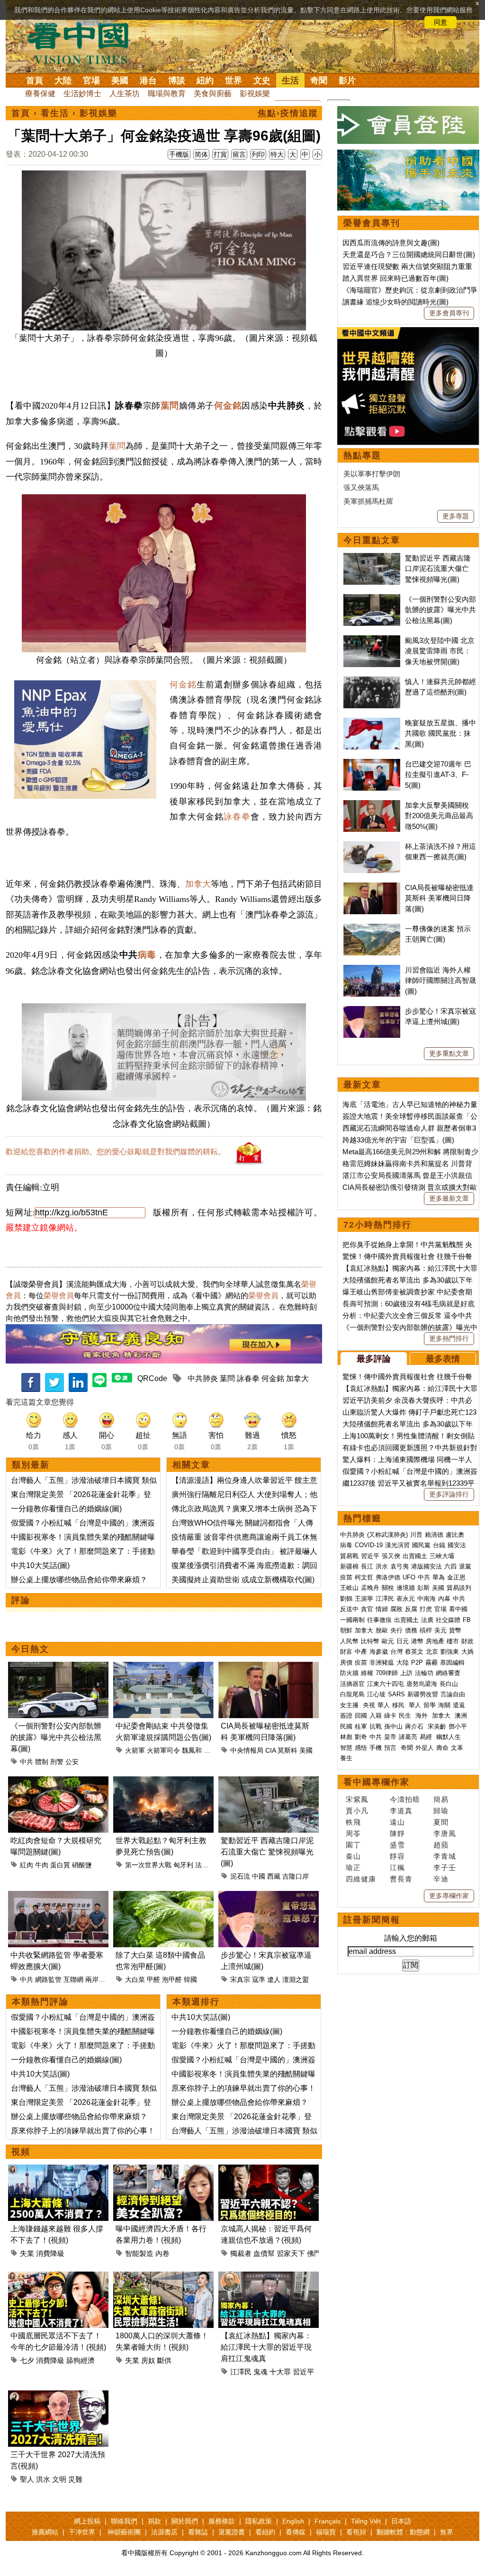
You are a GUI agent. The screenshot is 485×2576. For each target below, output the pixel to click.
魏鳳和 (192, 1750)
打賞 (220, 154)
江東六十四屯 (386, 1684)
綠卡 (390, 1716)
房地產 (435, 1641)
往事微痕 (379, 1620)
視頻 (21, 2152)
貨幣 (455, 1630)
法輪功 (424, 1673)
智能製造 (139, 2253)
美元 (440, 1630)
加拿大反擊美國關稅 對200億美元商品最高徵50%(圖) (439, 816)
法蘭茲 (205, 1865)
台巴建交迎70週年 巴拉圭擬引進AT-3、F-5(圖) (438, 775)
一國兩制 (352, 1620)
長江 (367, 1566)
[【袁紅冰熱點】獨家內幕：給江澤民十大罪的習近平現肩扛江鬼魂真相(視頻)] (269, 2277)
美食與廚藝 (213, 94)
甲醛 (153, 1979)
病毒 (147, 955)
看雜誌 (198, 2532)
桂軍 (361, 1726)
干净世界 (82, 2532)
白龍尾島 (352, 1694)
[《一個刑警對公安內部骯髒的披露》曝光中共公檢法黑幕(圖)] (58, 1667)
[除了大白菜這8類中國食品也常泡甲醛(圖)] (163, 1896)
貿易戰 (349, 1556)
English (293, 2521)
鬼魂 (260, 2372)
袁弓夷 (400, 1566)
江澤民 (241, 2372)
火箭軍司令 (163, 1750)
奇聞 (319, 80)
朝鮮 (346, 1630)
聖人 (27, 2479)
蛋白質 (60, 1865)
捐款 (154, 2521)
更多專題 (456, 516)
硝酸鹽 (82, 1865)
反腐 (411, 1609)
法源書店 (164, 2532)
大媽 (467, 1652)
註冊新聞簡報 (372, 1920)
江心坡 (376, 1694)
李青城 (445, 1856)
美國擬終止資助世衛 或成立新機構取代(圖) (243, 1580)
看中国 (84, 43)
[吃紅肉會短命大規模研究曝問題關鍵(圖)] (58, 1782)
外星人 (425, 1748)
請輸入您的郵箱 (411, 1938)
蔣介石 (415, 1726)
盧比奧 (455, 1535)
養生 (346, 1758)
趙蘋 (441, 1845)
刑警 (57, 1762)
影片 (347, 80)
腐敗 (396, 1609)
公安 (72, 1762)
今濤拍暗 (405, 1799)
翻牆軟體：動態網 (403, 2532)
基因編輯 (452, 1662)
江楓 (397, 1867)
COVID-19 (369, 1545)
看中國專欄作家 (377, 1782)
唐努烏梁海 (422, 1684)
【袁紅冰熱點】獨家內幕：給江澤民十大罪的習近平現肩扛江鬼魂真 (266, 2347)
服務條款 (222, 2521)
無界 (447, 2532)
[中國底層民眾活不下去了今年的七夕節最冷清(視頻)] (58, 2277)
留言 (239, 154)
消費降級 (50, 2253)
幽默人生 (449, 1737)
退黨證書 (232, 2532)
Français (328, 2521)
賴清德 (434, 1535)
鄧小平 (458, 1726)
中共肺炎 (203, 1378)
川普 (416, 1535)
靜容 (397, 1856)
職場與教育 (167, 94)
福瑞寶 (326, 2532)
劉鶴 (346, 1599)
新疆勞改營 (423, 1694)
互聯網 (73, 1979)
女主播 (350, 1705)
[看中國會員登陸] (408, 125)
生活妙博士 (82, 94)
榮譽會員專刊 (372, 223)
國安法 (457, 1545)
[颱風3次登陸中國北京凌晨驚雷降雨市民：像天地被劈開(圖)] (372, 640)
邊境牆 (406, 1588)
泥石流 (240, 1876)
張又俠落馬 (361, 487)
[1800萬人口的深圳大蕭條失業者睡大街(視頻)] (163, 2277)
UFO (409, 1577)
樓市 (453, 1641)
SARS (396, 1694)
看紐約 (265, 2532)
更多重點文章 (449, 1053)
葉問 (117, 446)
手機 (376, 1748)
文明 (59, 2479)
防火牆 (349, 1673)
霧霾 (431, 1662)
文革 (457, 1748)
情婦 (382, 1609)
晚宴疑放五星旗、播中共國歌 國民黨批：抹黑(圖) (440, 733)
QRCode (152, 1378)
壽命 (442, 1748)
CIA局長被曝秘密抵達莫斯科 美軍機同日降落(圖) (439, 898)
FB (467, 1620)
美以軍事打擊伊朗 (372, 474)
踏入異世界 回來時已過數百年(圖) (395, 278)
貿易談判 (460, 1588)
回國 (361, 1716)
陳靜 (397, 1833)
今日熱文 (30, 1649)
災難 (75, 2479)
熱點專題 (362, 455)
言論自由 (453, 1694)
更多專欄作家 (449, 1896)
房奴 (148, 2360)
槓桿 (426, 1630)
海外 (422, 1716)
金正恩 (456, 1577)
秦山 (353, 1856)
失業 (27, 2253)
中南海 (427, 1599)
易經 (427, 1737)
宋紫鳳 (357, 1799)
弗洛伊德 (388, 1577)
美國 (120, 80)
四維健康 (361, 1879)
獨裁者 (241, 2253)
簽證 (346, 1716)
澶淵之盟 (296, 1979)
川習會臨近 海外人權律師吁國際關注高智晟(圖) (440, 980)
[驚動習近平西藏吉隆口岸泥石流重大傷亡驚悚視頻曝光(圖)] (269, 1782)
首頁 (35, 80)
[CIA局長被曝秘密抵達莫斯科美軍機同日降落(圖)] (269, 1667)
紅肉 (27, 1865)
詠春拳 (237, 817)
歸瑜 (441, 1811)
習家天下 (291, 2253)
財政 (467, 1641)
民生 (406, 1716)
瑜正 (353, 1867)
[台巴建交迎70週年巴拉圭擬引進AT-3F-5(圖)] (372, 764)
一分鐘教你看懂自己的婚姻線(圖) (66, 1509)
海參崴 (379, 1652)
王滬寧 (364, 1599)
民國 (346, 1726)
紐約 (205, 80)
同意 (440, 22)
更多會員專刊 (449, 313)
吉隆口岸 (296, 1876)
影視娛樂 (255, 94)
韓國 (190, 1979)
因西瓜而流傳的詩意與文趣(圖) (391, 243)
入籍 (376, 1716)
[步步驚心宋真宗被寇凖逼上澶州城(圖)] (269, 1896)
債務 (411, 1630)
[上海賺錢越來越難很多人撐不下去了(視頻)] (58, 2170)
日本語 (401, 2521)
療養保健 (40, 94)
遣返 (459, 1705)
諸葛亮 (408, 1737)
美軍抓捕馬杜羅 (368, 501)
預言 (391, 1748)
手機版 (179, 154)
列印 (258, 154)
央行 (396, 1630)
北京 (432, 1652)
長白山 (449, 1684)
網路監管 (48, 1979)
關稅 (388, 1588)
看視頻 (356, 2532)
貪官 (367, 1609)
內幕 (444, 1599)
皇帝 (390, 1737)
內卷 (162, 2253)
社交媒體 (448, 1620)
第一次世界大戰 (148, 1865)
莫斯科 (287, 1750)
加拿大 (198, 884)
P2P (417, 1662)
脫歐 (382, 1630)
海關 (444, 1705)
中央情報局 (247, 1750)
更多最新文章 (449, 1198)
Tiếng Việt (366, 2521)
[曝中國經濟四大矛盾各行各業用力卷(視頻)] (163, 2170)
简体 (201, 154)
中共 (27, 1762)
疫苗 (346, 1577)
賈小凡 (357, 1811)
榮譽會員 (59, 1296)
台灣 (396, 1652)
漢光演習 (397, 1545)
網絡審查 (448, 1673)
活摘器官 (352, 1684)
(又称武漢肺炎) (387, 1535)
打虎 (426, 1609)
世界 (234, 80)
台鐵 (439, 1545)
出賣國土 (415, 1556)
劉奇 (361, 1737)
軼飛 (353, 1822)
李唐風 (445, 1833)
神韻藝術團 (124, 2532)
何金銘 (183, 685)
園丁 (353, 1845)
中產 (361, 1652)
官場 (91, 80)
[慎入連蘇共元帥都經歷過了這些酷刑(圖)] (372, 682)
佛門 (314, 2253)
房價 (346, 1662)
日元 (403, 1641)
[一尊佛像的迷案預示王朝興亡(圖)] (372, 929)
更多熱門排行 (449, 1338)
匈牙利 (183, 1865)
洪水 (43, 2479)
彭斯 (423, 1588)
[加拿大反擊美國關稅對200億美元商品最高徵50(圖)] (372, 805)
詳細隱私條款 (96, 22)
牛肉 (42, 1865)
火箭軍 (135, 1750)
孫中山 (393, 1726)
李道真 (401, 1811)
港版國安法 (427, 1566)
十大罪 (280, 2372)
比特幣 (370, 1641)
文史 (262, 80)
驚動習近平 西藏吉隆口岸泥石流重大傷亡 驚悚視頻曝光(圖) (267, 1852)
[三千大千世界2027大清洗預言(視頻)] (58, 2396)
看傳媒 (296, 2532)
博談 (177, 80)
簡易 (441, 1799)
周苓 (353, 1833)
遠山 (397, 1822)
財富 (346, 1652)
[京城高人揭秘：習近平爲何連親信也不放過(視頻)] (269, 2170)
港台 (148, 80)
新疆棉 (349, 1566)
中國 (259, 1876)
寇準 (259, 1979)
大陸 (63, 80)
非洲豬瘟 (382, 1662)
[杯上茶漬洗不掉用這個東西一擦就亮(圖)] (372, 846)
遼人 (274, 1979)
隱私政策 (259, 2521)
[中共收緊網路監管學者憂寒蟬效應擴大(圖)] (58, 1896)
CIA (270, 1750)
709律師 (387, 1673)
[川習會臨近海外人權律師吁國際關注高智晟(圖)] (372, 970)
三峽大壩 (442, 1556)
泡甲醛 (172, 1979)
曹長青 (401, 1879)
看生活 (55, 113)
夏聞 (441, 1822)
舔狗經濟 (81, 2360)
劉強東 (450, 1652)
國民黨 (421, 1545)
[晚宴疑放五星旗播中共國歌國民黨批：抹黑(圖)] (372, 723)
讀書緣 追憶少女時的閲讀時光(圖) (395, 302)
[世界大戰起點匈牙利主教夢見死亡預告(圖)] (163, 1782)
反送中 (349, 1609)
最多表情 (443, 1359)
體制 (42, 1762)
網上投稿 (87, 2521)
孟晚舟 (370, 1588)
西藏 (274, 1876)
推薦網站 (45, 2532)
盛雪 (397, 1845)
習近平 (303, 2372)
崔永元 (406, 1599)
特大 (277, 154)
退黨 (465, 1566)
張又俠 (391, 1556)
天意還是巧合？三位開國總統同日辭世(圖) (409, 254)
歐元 (388, 1641)
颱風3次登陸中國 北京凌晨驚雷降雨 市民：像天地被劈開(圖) (440, 651)
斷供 (164, 2360)
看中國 (458, 1609)
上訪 (406, 1673)
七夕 (27, 2360)
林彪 (346, 1737)
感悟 (361, 1748)
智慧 (346, 1748)
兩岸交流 (99, 1979)
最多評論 (374, 1359)
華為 (439, 1577)
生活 (290, 80)
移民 (398, 1705)
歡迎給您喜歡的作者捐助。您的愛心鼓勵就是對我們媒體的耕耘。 (116, 1152)
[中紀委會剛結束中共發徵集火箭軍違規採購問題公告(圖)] (163, 1667)
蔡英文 (414, 1652)
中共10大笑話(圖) (40, 1565)
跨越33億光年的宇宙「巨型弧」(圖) (398, 1140)
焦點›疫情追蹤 (288, 113)
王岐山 (349, 1588)
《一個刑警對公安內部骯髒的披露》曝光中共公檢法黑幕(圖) (56, 1737)
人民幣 (349, 1641)
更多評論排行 (449, 1494)
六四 (450, 1566)
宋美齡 (437, 1726)
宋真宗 (240, 1979)
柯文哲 (364, 1577)
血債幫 (264, 2253)
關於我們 (185, 2521)
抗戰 (376, 1726)
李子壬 (445, 1867)
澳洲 (461, 1716)
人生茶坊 (125, 94)
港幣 (417, 1641)
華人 (384, 1705)
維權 (367, 1673)
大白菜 (135, 1979)
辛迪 (441, 1879)
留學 (430, 1705)
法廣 (427, 1620)
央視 (369, 1705)
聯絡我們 (124, 2521)
